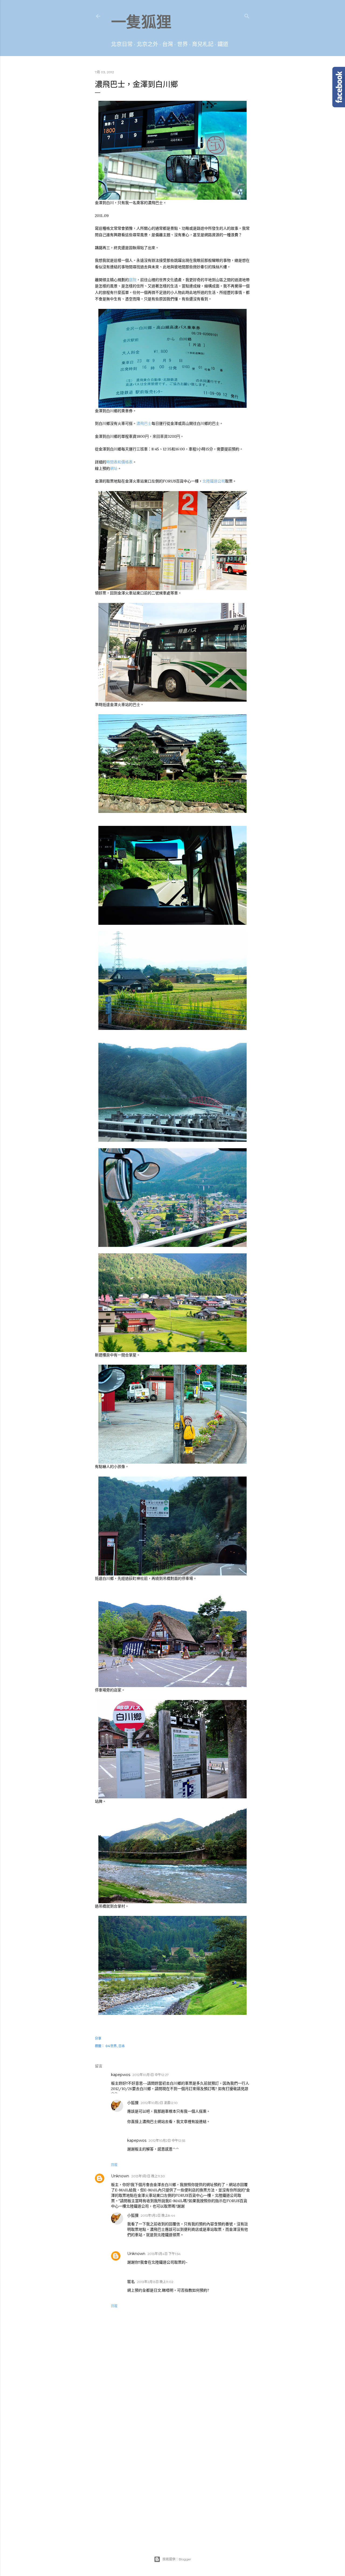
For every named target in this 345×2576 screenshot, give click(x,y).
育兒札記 (203, 44)
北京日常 (122, 44)
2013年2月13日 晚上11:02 (155, 2282)
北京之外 (147, 44)
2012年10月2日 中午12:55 (167, 2141)
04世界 (111, 2046)
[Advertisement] (172, 2436)
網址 (114, 469)
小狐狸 (133, 2103)
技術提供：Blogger (177, 2559)
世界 (182, 44)
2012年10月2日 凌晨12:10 (159, 2103)
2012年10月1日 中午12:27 (151, 2075)
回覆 (114, 2165)
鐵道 (223, 44)
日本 (122, 2046)
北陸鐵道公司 (214, 481)
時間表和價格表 (119, 462)
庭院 (133, 280)
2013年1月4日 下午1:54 (164, 2254)
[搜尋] (247, 15)
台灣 (168, 44)
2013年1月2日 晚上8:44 (158, 2215)
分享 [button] (98, 2038)
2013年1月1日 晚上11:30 (148, 2176)
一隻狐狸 (141, 22)
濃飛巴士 (144, 424)
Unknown (120, 2176)
